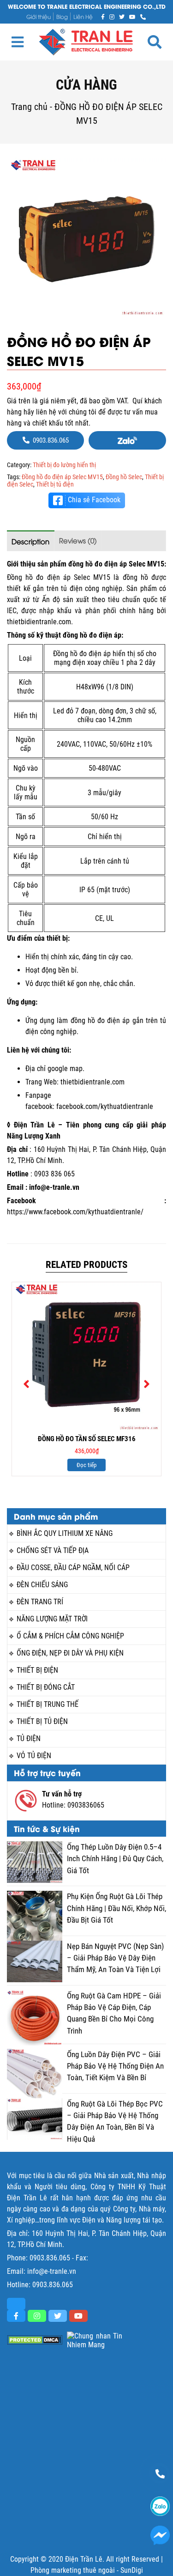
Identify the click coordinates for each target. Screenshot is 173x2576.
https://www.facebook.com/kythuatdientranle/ (75, 1212)
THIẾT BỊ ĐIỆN (37, 1670)
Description (30, 541)
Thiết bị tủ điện (55, 484)
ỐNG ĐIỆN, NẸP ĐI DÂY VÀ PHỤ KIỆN (70, 1653)
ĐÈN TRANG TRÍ (40, 1602)
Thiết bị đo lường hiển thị (64, 465)
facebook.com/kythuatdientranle (105, 1106)
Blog (62, 16)
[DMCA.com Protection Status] (35, 2340)
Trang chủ (29, 107)
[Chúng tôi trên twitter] (122, 16)
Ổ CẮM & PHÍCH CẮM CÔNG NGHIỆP (70, 1636)
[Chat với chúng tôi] (160, 2535)
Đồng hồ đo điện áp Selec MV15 (62, 477)
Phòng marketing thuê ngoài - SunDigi (87, 2570)
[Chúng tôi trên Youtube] (132, 16)
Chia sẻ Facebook (94, 500)
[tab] (31, 541)
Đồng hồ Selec (124, 477)
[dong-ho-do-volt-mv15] (86, 237)
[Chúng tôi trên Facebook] (103, 16)
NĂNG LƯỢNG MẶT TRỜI (52, 1619)
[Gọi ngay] (143, 16)
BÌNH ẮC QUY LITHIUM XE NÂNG (65, 1533)
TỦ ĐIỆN (29, 1739)
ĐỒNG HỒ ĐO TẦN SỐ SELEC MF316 (87, 1439)
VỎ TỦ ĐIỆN (34, 1756)
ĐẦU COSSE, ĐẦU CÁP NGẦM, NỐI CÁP (73, 1568)
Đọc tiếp (86, 1465)
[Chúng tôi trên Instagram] (112, 16)
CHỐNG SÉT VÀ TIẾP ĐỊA (53, 1550)
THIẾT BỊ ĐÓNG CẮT (46, 1687)
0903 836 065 (54, 1174)
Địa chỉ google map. (55, 1069)
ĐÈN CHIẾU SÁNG (42, 1585)
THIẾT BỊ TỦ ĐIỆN (42, 1721)
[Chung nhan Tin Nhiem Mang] (95, 2340)
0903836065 (86, 1805)
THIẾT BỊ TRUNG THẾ (48, 1704)
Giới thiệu (39, 16)
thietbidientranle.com (92, 1082)
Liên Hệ (83, 16)
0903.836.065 (50, 2258)
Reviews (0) (78, 540)
